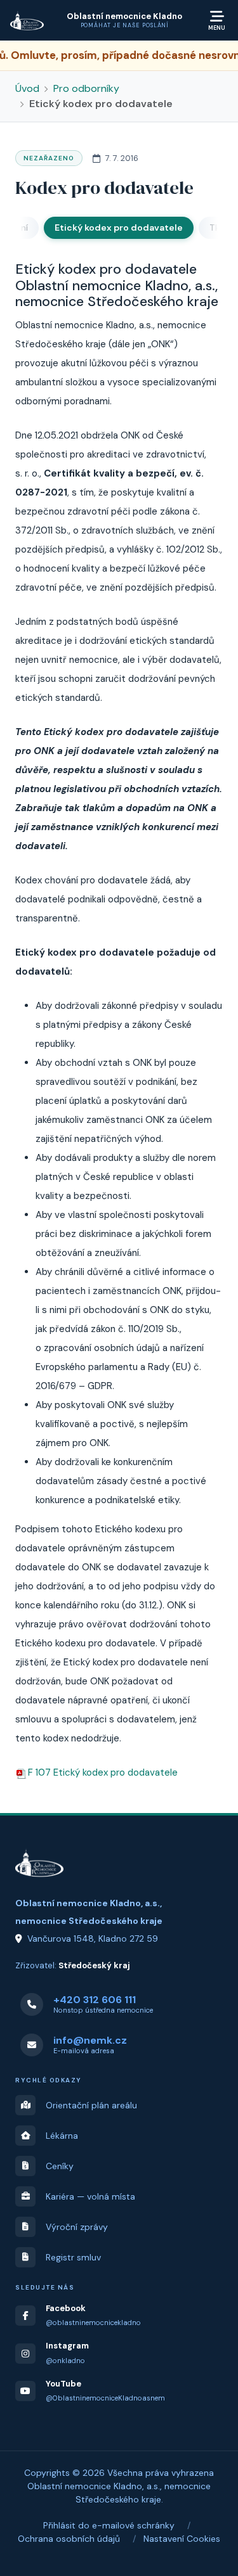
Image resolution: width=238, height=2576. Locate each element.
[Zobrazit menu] (217, 20)
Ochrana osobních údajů (69, 2539)
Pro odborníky (86, 88)
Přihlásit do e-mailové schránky (109, 2525)
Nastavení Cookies (182, 2539)
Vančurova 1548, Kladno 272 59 (93, 1938)
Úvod (27, 88)
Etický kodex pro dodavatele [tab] (119, 227)
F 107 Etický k (103, 1772)
